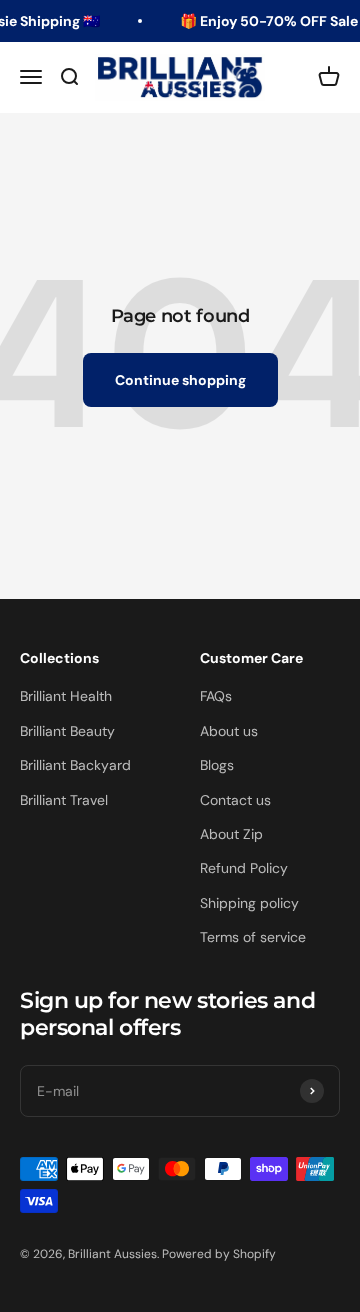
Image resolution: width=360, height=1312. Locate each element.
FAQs (216, 696)
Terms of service (253, 937)
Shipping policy (249, 903)
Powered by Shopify (219, 1254)
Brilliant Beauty (67, 731)
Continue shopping (180, 380)
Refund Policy (244, 868)
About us (229, 731)
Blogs (217, 765)
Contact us (235, 800)
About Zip (231, 834)
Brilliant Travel (64, 800)
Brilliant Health (66, 696)
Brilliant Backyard (75, 765)
